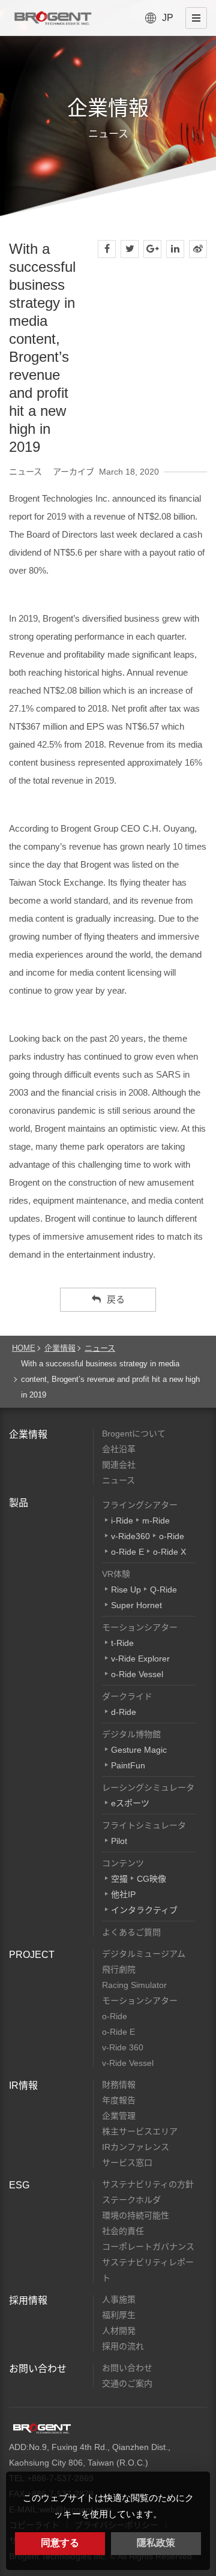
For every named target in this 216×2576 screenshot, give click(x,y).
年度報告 (119, 2100)
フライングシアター (140, 1505)
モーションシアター (140, 1627)
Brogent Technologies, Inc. (42, 2428)
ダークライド (127, 1696)
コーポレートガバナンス (148, 2247)
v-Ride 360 (123, 2047)
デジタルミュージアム (144, 1954)
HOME (24, 1348)
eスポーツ (130, 1803)
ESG (19, 2185)
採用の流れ (123, 2346)
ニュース (100, 1348)
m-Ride (156, 1521)
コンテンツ (123, 1863)
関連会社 (119, 1465)
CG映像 (151, 1879)
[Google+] (152, 249)
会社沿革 (119, 1449)
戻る (116, 1299)
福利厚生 (119, 2315)
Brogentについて (134, 1434)
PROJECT (32, 1955)
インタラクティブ (144, 1910)
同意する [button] (60, 2543)
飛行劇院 (119, 1969)
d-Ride (124, 1712)
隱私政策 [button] (156, 2543)
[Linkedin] (175, 249)
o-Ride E (127, 1552)
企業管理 (119, 2116)
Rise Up (126, 1590)
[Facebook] (107, 249)
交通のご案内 (127, 2383)
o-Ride (172, 1536)
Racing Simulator (134, 1985)
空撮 (119, 1879)
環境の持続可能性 (136, 2215)
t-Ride (122, 1643)
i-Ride (122, 1521)
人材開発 (119, 2331)
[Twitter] (130, 249)
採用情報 (28, 2300)
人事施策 (119, 2299)
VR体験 (116, 1574)
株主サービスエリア (140, 2131)
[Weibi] (198, 249)
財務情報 (119, 2085)
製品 (19, 1503)
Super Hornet (136, 1605)
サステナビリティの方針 (148, 2184)
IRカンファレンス (136, 2147)
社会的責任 (123, 2231)
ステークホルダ (131, 2200)
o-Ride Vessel (137, 1674)
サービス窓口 (127, 2163)
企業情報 (60, 1348)
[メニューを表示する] (196, 18)
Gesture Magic (139, 1750)
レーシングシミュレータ (148, 1788)
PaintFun (128, 1765)
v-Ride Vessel (128, 2063)
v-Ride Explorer (140, 1659)
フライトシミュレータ (144, 1825)
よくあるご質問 (131, 1932)
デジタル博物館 (131, 1734)
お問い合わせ (38, 2369)
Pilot (119, 1841)
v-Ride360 (130, 1536)
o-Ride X (169, 1552)
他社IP (123, 1894)
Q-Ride (163, 1590)
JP (168, 18)
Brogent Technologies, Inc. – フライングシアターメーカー (53, 18)
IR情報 (23, 2085)
